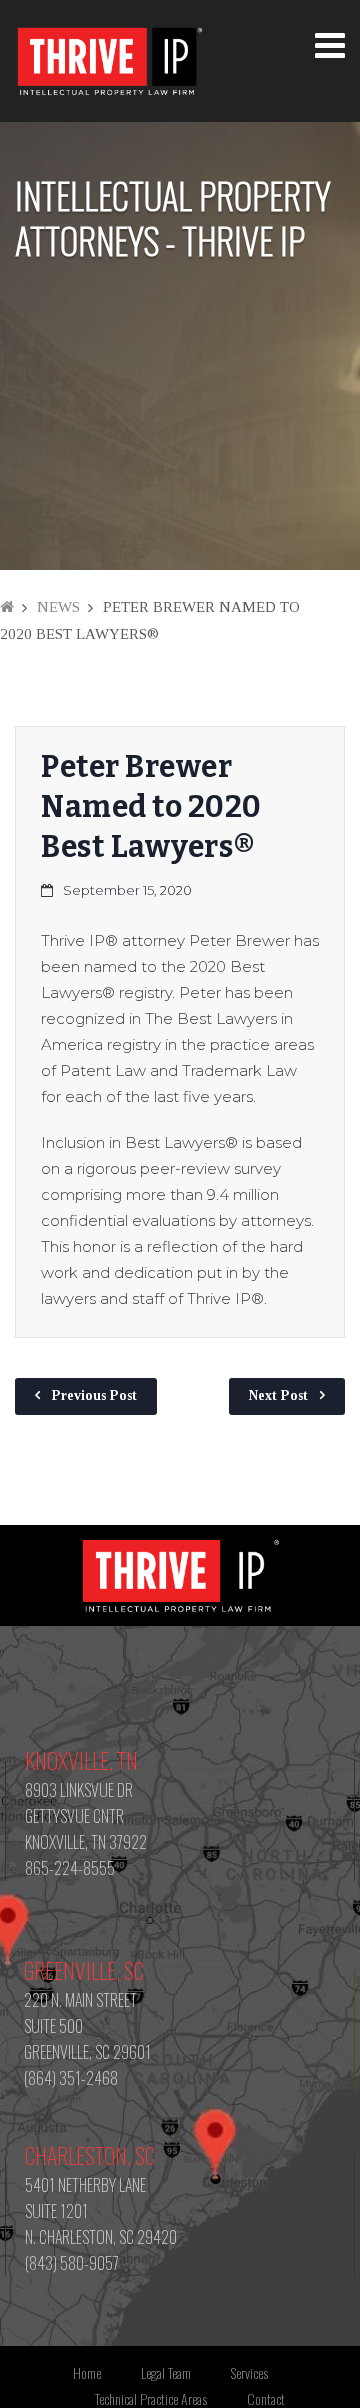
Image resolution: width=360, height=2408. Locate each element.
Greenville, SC (84, 1970)
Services (249, 2372)
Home (87, 2372)
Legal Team (166, 2372)
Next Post (278, 1395)
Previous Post (94, 1395)
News (58, 607)
